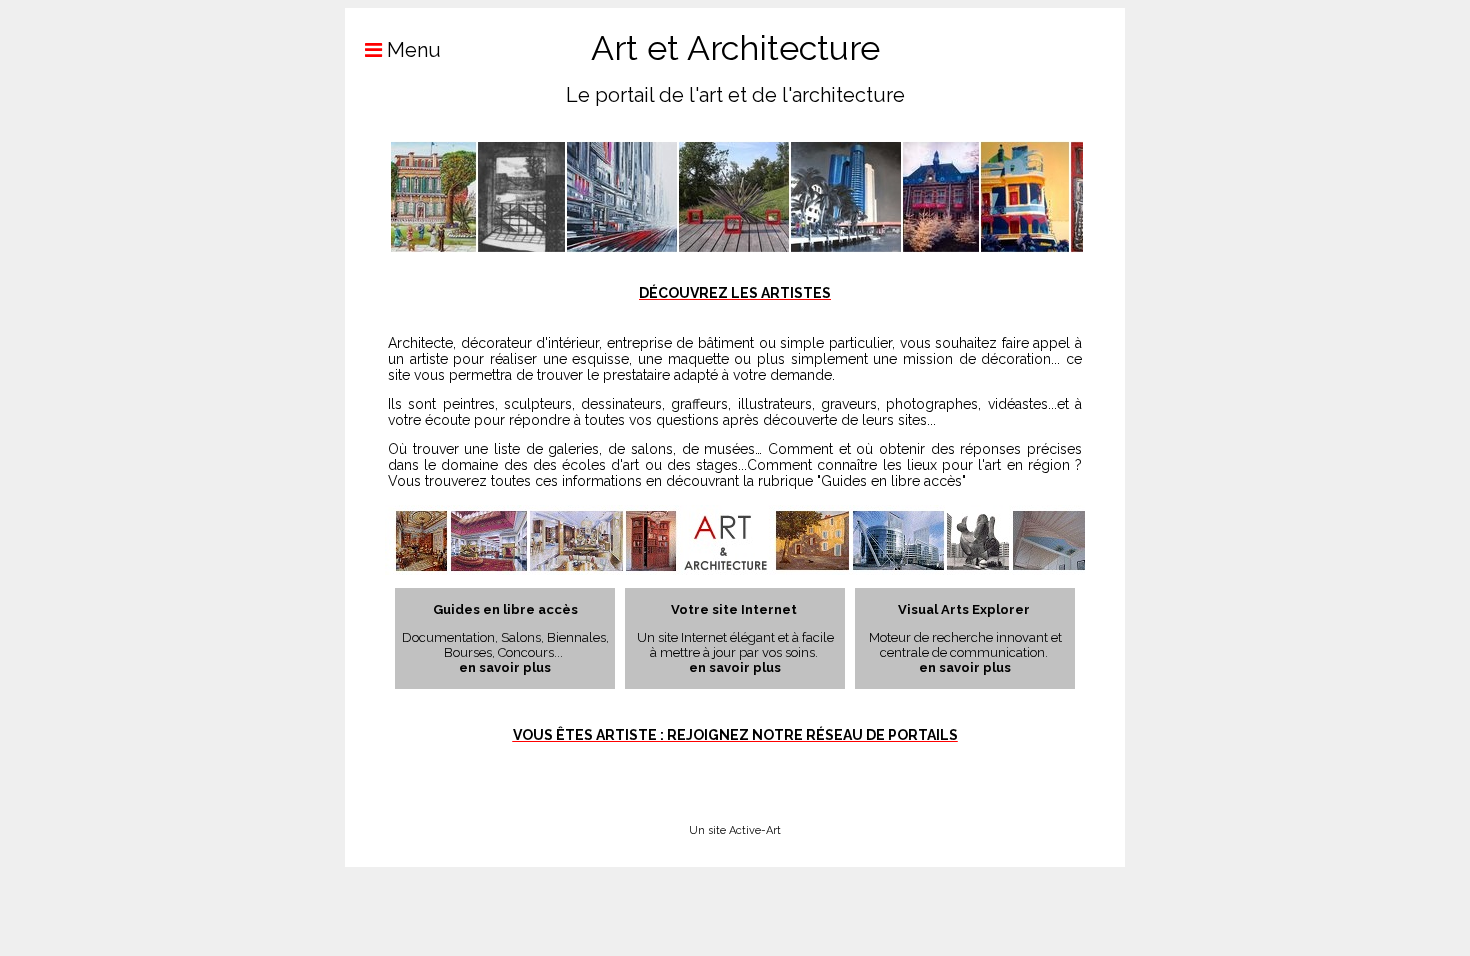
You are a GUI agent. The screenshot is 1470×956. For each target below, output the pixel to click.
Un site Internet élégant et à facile (735, 637)
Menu (411, 50)
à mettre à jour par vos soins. (735, 652)
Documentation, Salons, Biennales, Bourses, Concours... (505, 645)
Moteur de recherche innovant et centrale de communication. (965, 645)
